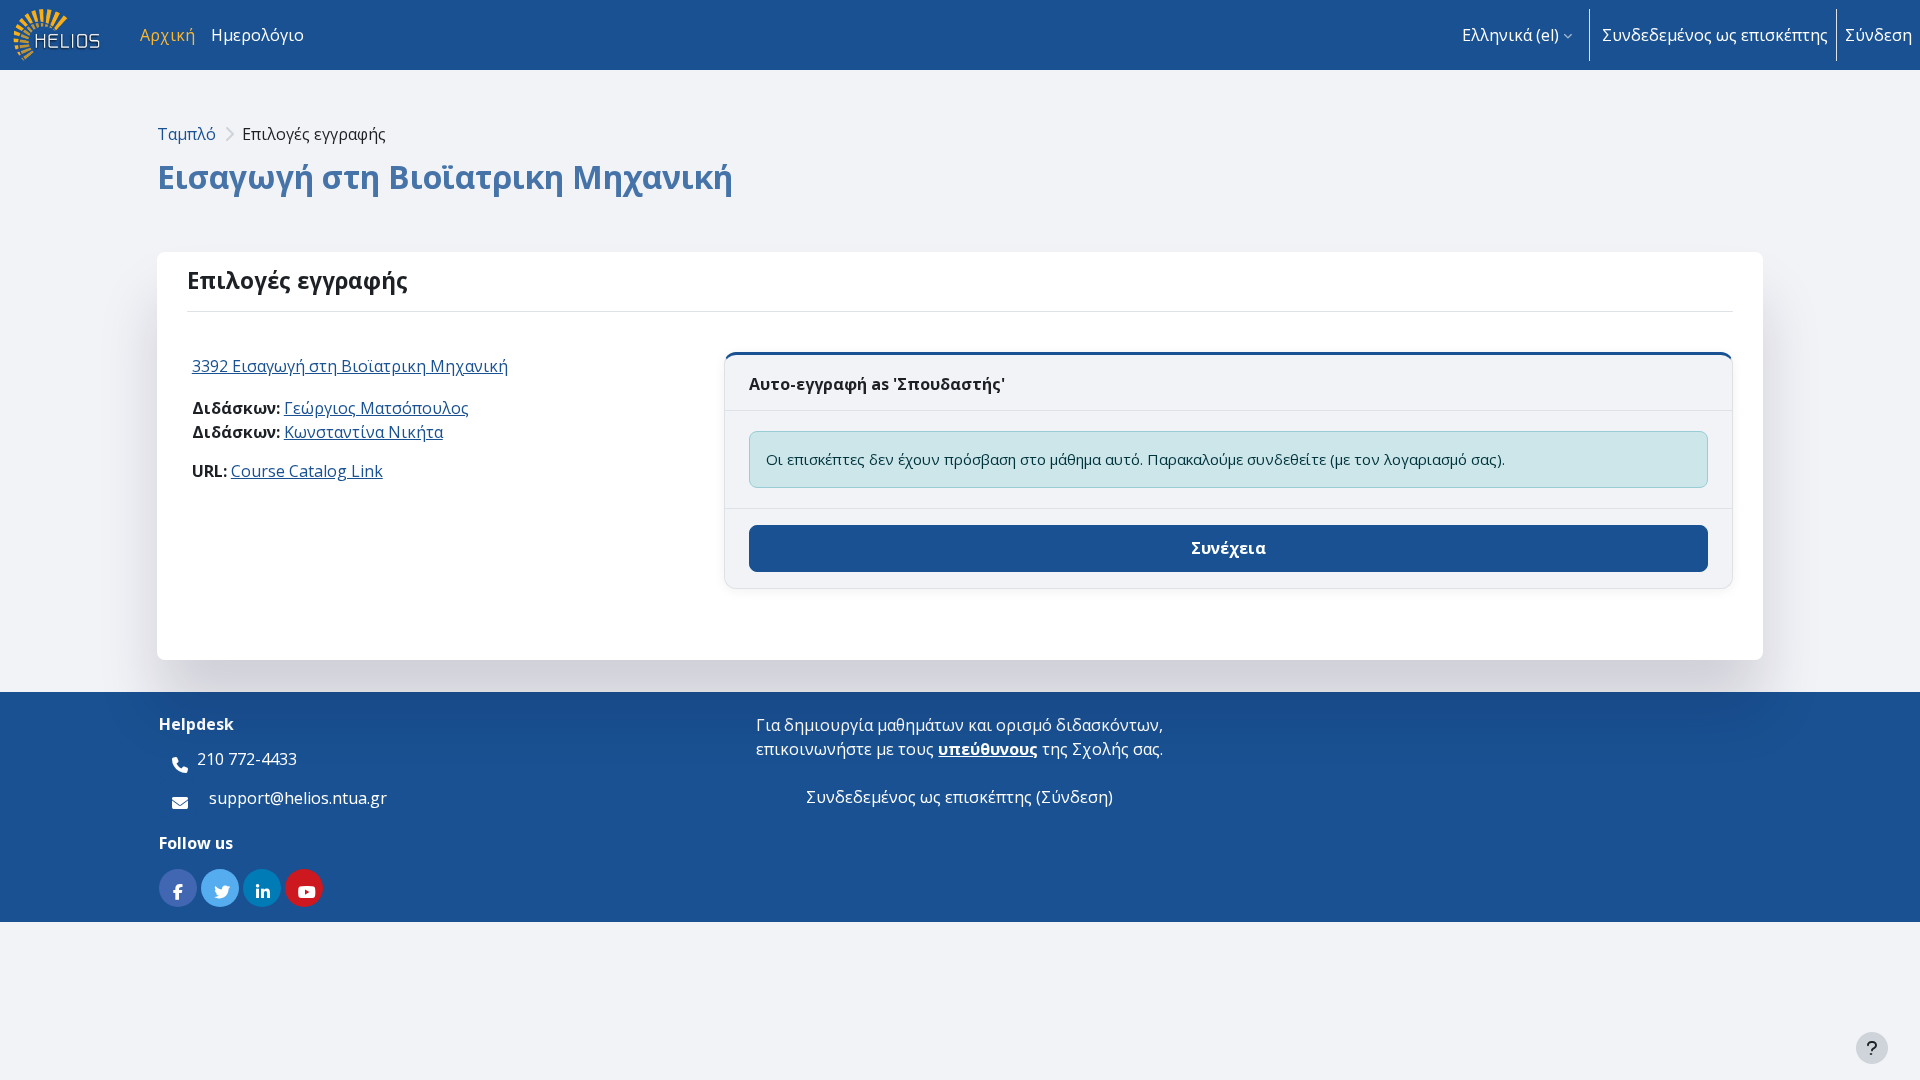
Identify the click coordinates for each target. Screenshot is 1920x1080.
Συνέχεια (1228, 548)
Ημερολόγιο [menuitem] (257, 35)
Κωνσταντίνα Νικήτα (363, 432)
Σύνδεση (1878, 35)
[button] (1517, 35)
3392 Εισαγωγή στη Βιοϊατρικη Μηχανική (350, 366)
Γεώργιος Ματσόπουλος (376, 408)
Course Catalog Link (307, 471)
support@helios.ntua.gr (298, 797)
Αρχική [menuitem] (167, 35)
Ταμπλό (186, 134)
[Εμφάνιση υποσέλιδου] (1872, 1048)
